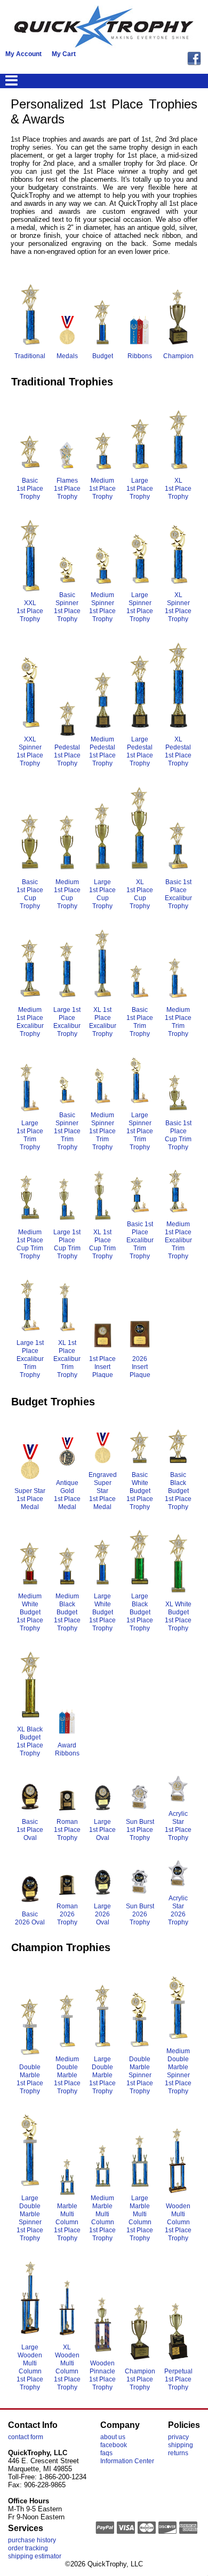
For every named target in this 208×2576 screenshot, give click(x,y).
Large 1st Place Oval (102, 1830)
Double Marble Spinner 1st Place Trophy (140, 2075)
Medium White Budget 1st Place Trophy (30, 1612)
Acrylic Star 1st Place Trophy (178, 1826)
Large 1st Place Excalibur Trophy (67, 1022)
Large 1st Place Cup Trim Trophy (67, 1244)
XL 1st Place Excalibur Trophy (103, 1022)
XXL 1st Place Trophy (30, 611)
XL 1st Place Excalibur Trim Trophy (67, 1359)
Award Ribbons (67, 1749)
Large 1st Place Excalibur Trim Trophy (30, 1359)
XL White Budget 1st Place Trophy (178, 1616)
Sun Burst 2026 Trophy (140, 1914)
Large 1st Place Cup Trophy (102, 894)
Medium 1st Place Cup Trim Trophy (30, 1244)
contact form (26, 2437)
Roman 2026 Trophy (67, 1914)
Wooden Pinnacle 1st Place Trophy (102, 2375)
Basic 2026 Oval (30, 1918)
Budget (103, 356)
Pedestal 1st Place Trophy (67, 755)
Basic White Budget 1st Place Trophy (140, 1491)
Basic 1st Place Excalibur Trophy (178, 894)
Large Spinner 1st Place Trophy (140, 607)
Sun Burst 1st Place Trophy (140, 1830)
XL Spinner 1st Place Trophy (178, 607)
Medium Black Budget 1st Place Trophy (67, 1612)
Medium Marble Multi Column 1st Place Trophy (102, 2218)
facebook (114, 2445)
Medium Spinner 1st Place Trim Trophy (102, 1131)
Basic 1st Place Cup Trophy (30, 894)
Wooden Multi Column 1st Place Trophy (178, 2222)
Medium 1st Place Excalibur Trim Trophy (178, 1240)
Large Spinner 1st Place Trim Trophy (140, 1131)
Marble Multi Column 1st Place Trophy (67, 2222)
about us (113, 2437)
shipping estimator (35, 2556)
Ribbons (140, 356)
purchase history (32, 2540)
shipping (181, 2445)
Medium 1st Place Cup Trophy (67, 894)
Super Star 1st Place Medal (30, 1499)
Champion (178, 356)
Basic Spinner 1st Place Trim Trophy (67, 1131)
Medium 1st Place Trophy (102, 489)
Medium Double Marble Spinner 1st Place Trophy (178, 2071)
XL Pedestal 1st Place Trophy (178, 751)
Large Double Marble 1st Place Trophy (102, 2075)
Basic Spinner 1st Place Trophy (67, 607)
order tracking (28, 2548)
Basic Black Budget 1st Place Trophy (178, 1491)
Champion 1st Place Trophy (140, 2379)
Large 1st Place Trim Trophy (30, 1135)
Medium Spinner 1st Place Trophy (102, 607)
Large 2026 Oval (102, 1914)
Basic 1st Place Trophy (30, 489)
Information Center (127, 2461)
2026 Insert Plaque (140, 1367)
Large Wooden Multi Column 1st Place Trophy (30, 2367)
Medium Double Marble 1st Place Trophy (67, 2075)
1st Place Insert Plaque (102, 1367)
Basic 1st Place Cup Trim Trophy (178, 1135)
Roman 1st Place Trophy (67, 1830)
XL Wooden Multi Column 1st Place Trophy (67, 2367)
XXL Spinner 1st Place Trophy (30, 751)
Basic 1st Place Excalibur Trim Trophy (140, 1240)
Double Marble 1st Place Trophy (30, 2079)
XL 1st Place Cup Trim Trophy (102, 1244)
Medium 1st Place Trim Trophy (178, 1022)
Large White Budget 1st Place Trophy (102, 1612)
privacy (178, 2437)
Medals (67, 356)
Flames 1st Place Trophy (67, 489)
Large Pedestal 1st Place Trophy (140, 751)
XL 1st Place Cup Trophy (140, 894)
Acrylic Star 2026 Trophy (178, 1910)
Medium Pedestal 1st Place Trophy (102, 751)
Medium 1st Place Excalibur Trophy (30, 1022)
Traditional (30, 356)
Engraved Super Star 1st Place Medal (103, 1491)
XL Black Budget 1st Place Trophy (30, 1741)
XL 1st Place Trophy (178, 489)
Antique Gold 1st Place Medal (67, 1495)
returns (178, 2453)
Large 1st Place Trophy (140, 489)
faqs (106, 2453)
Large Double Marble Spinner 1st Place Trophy (30, 2218)
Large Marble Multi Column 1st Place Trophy (140, 2218)
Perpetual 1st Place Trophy (178, 2379)
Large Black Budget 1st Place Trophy (140, 1612)
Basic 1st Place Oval (30, 1830)
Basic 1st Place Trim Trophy (140, 1022)
